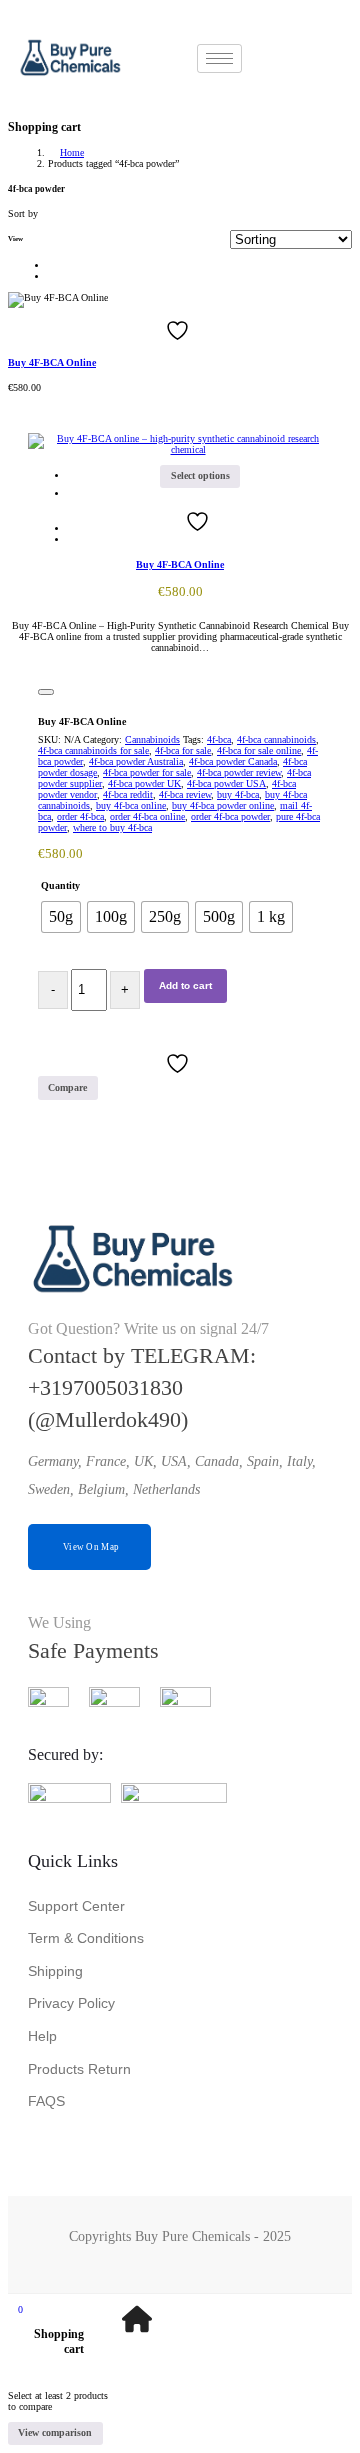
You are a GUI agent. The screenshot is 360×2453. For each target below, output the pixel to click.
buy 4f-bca (238, 794)
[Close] (46, 692)
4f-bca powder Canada (233, 761)
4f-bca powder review (239, 772)
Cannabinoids (152, 739)
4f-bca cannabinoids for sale (93, 750)
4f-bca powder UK (144, 783)
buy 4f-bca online (131, 805)
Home (72, 152)
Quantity (60, 885)
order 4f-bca (80, 816)
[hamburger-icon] (219, 58)
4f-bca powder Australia (136, 761)
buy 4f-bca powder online (223, 805)
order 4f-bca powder (230, 816)
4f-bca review (185, 794)
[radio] (61, 917)
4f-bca (219, 739)
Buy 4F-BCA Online (52, 362)
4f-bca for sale (183, 750)
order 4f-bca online (147, 816)
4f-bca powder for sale (147, 772)
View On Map (91, 1547)
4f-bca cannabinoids (276, 739)
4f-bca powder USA (226, 783)
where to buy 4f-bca (112, 827)
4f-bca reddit (128, 794)
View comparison (55, 2432)
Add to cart (185, 985)
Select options (200, 475)
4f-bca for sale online (259, 750)
